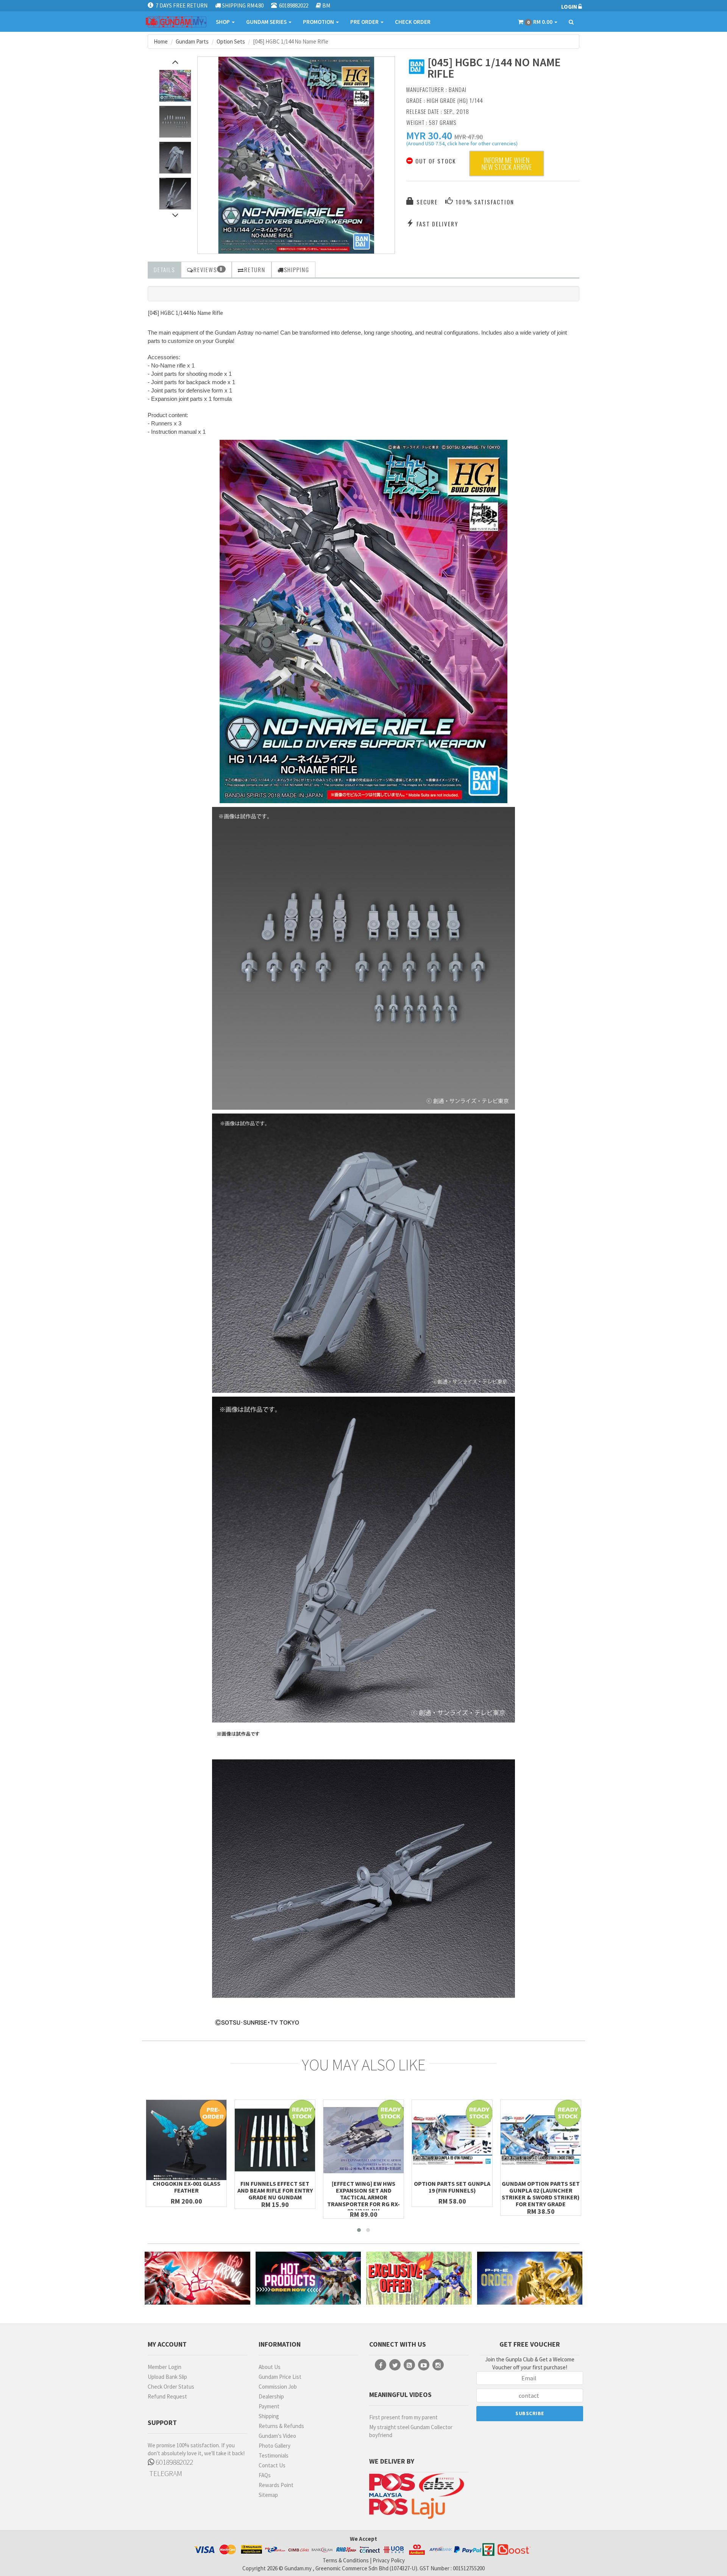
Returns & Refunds (281, 2426)
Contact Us (272, 2465)
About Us (270, 2367)
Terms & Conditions (346, 2560)
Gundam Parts (192, 41)
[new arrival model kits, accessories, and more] (197, 2278)
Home (161, 41)
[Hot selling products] (308, 2278)
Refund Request (167, 2396)
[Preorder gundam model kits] (530, 2278)
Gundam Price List (280, 2377)
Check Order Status (171, 2387)
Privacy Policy (389, 2560)
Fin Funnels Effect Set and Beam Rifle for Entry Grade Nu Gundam (275, 2190)
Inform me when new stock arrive (507, 164)
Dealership (271, 2396)
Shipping (269, 2416)
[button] (429, 135)
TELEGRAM (165, 2473)
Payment (269, 2406)
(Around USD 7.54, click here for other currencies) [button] (462, 145)
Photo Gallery (275, 2446)
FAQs (265, 2475)
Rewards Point (276, 2485)
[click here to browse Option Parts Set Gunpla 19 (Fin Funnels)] (452, 2140)
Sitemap (268, 2495)
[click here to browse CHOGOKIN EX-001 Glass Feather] (186, 2140)
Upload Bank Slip (167, 2377)
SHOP (223, 22)
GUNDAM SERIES (267, 22)
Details (164, 269)
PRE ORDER (365, 22)
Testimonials (274, 2455)
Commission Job (278, 2387)
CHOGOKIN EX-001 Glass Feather (186, 2187)
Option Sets (231, 41)
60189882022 (174, 2462)
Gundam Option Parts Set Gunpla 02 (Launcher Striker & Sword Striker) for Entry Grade (541, 2194)
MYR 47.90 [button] (469, 137)
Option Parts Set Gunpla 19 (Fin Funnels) (452, 2187)
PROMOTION (319, 22)
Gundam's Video (277, 2436)
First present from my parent (403, 2417)
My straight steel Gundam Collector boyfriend (411, 2431)
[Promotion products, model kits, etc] (419, 2278)
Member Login (165, 2367)
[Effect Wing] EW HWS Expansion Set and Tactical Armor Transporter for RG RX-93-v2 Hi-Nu (363, 2197)
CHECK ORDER (413, 22)
